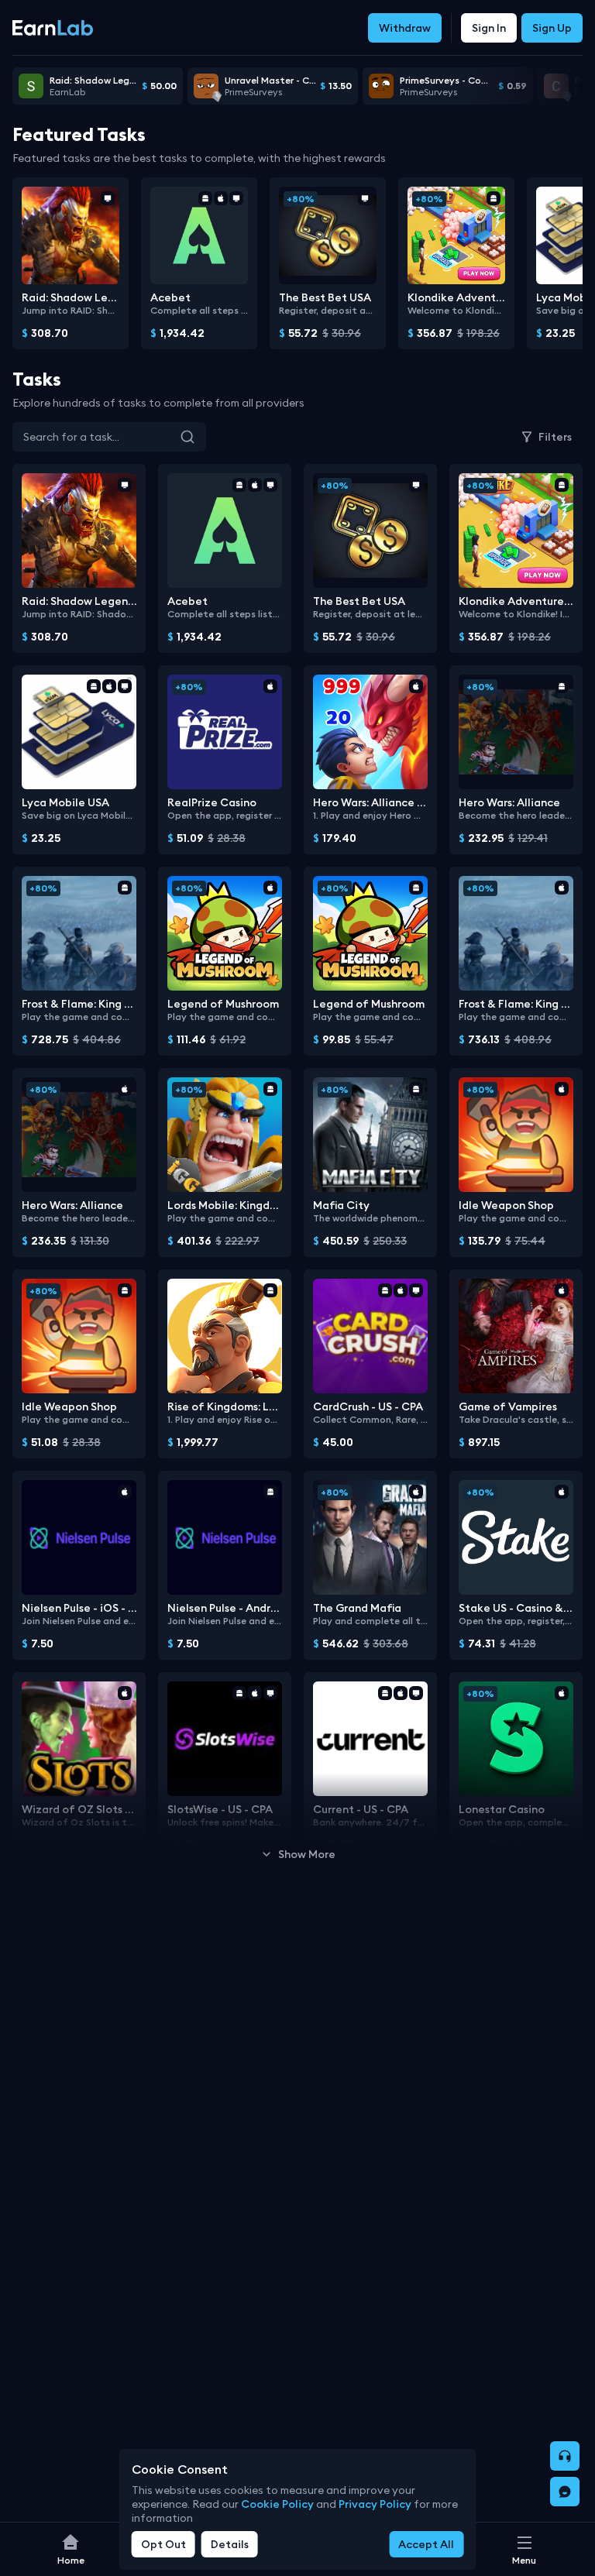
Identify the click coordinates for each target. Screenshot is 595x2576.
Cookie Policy (277, 2504)
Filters (555, 437)
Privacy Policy (375, 2504)
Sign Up (552, 28)
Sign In (489, 28)
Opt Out (163, 2544)
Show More (307, 1854)
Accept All (426, 2544)
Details (230, 2544)
